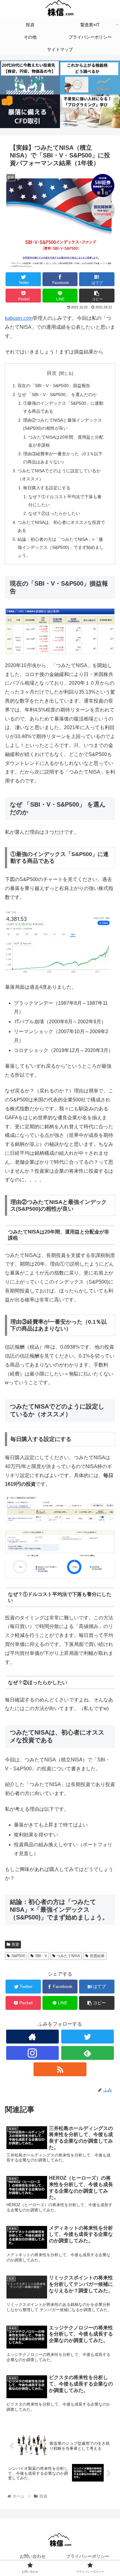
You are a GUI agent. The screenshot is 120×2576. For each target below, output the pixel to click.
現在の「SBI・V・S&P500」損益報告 (54, 386)
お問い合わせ (33, 2556)
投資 (15, 1944)
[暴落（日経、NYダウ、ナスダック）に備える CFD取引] (30, 111)
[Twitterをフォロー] (88, 2037)
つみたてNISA (68, 1956)
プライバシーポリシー (88, 2556)
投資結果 (97, 1956)
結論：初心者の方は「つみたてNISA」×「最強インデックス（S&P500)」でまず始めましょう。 (61, 547)
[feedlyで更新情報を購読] (88, 2053)
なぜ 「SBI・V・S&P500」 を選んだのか (57, 395)
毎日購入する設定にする (47, 488)
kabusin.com (19, 318)
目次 (52, 373)
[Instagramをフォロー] (33, 2053)
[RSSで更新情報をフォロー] (60, 2069)
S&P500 (18, 1956)
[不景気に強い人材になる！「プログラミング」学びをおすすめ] (90, 111)
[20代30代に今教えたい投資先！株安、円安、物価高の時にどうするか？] (30, 77)
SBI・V (41, 1956)
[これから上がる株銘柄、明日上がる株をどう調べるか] (90, 77)
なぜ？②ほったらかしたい (54, 513)
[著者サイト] (33, 2037)
